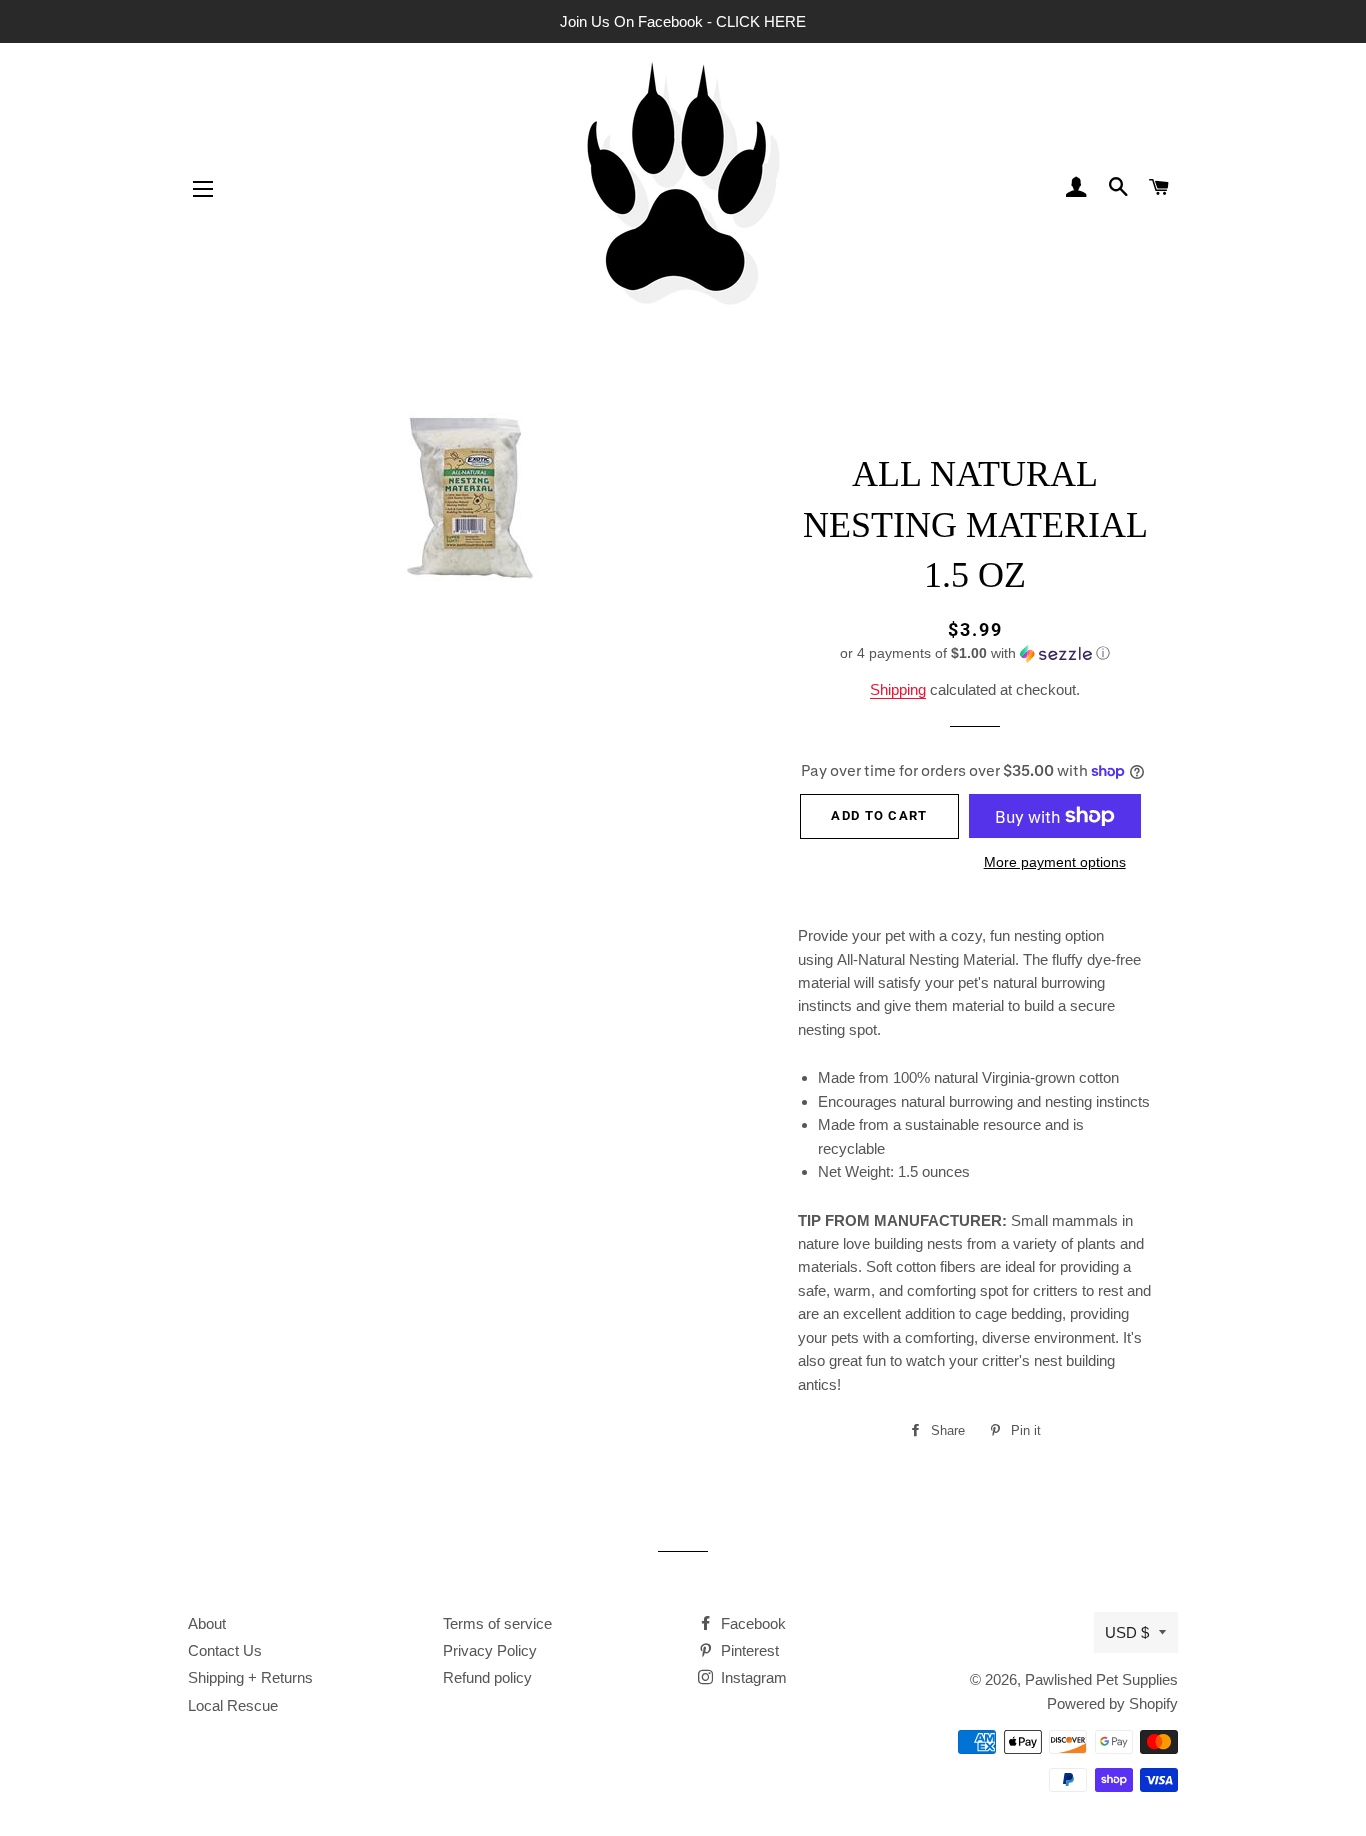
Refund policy (487, 1677)
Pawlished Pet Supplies (1101, 1679)
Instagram (752, 1677)
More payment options (1055, 862)
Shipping (898, 689)
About (207, 1623)
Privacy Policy (490, 1650)
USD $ (1127, 1632)
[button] (975, 653)
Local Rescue (233, 1705)
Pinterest (748, 1650)
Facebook (751, 1623)
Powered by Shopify (1112, 1703)
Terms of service (497, 1623)
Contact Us (225, 1650)
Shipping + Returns (250, 1677)
